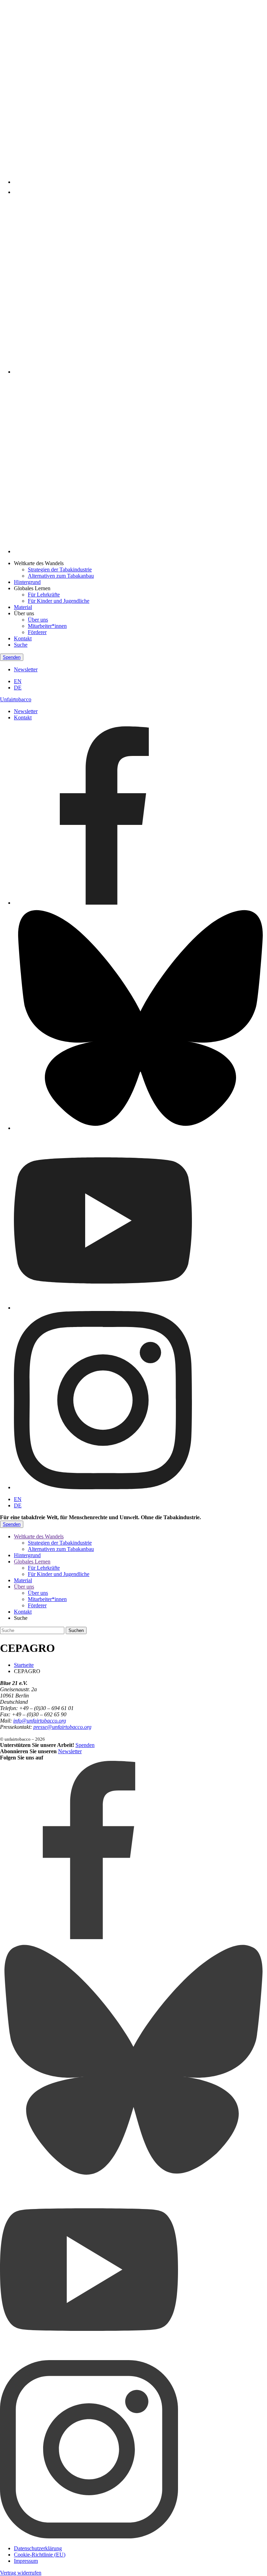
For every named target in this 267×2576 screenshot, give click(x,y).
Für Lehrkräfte (44, 595)
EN (18, 681)
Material (23, 607)
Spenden (12, 657)
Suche (21, 645)
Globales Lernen (32, 1562)
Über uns (38, 620)
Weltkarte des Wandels (39, 1536)
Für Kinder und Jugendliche (59, 601)
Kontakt (23, 638)
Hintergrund (27, 582)
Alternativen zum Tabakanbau (61, 576)
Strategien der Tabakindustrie (60, 569)
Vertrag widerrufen (21, 2573)
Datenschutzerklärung (38, 2548)
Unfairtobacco (16, 699)
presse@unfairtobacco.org (62, 1727)
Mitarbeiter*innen (47, 626)
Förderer (37, 632)
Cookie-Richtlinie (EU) (40, 2555)
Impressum (26, 2561)
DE (18, 688)
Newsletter (26, 669)
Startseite (24, 1665)
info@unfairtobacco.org (40, 1721)
